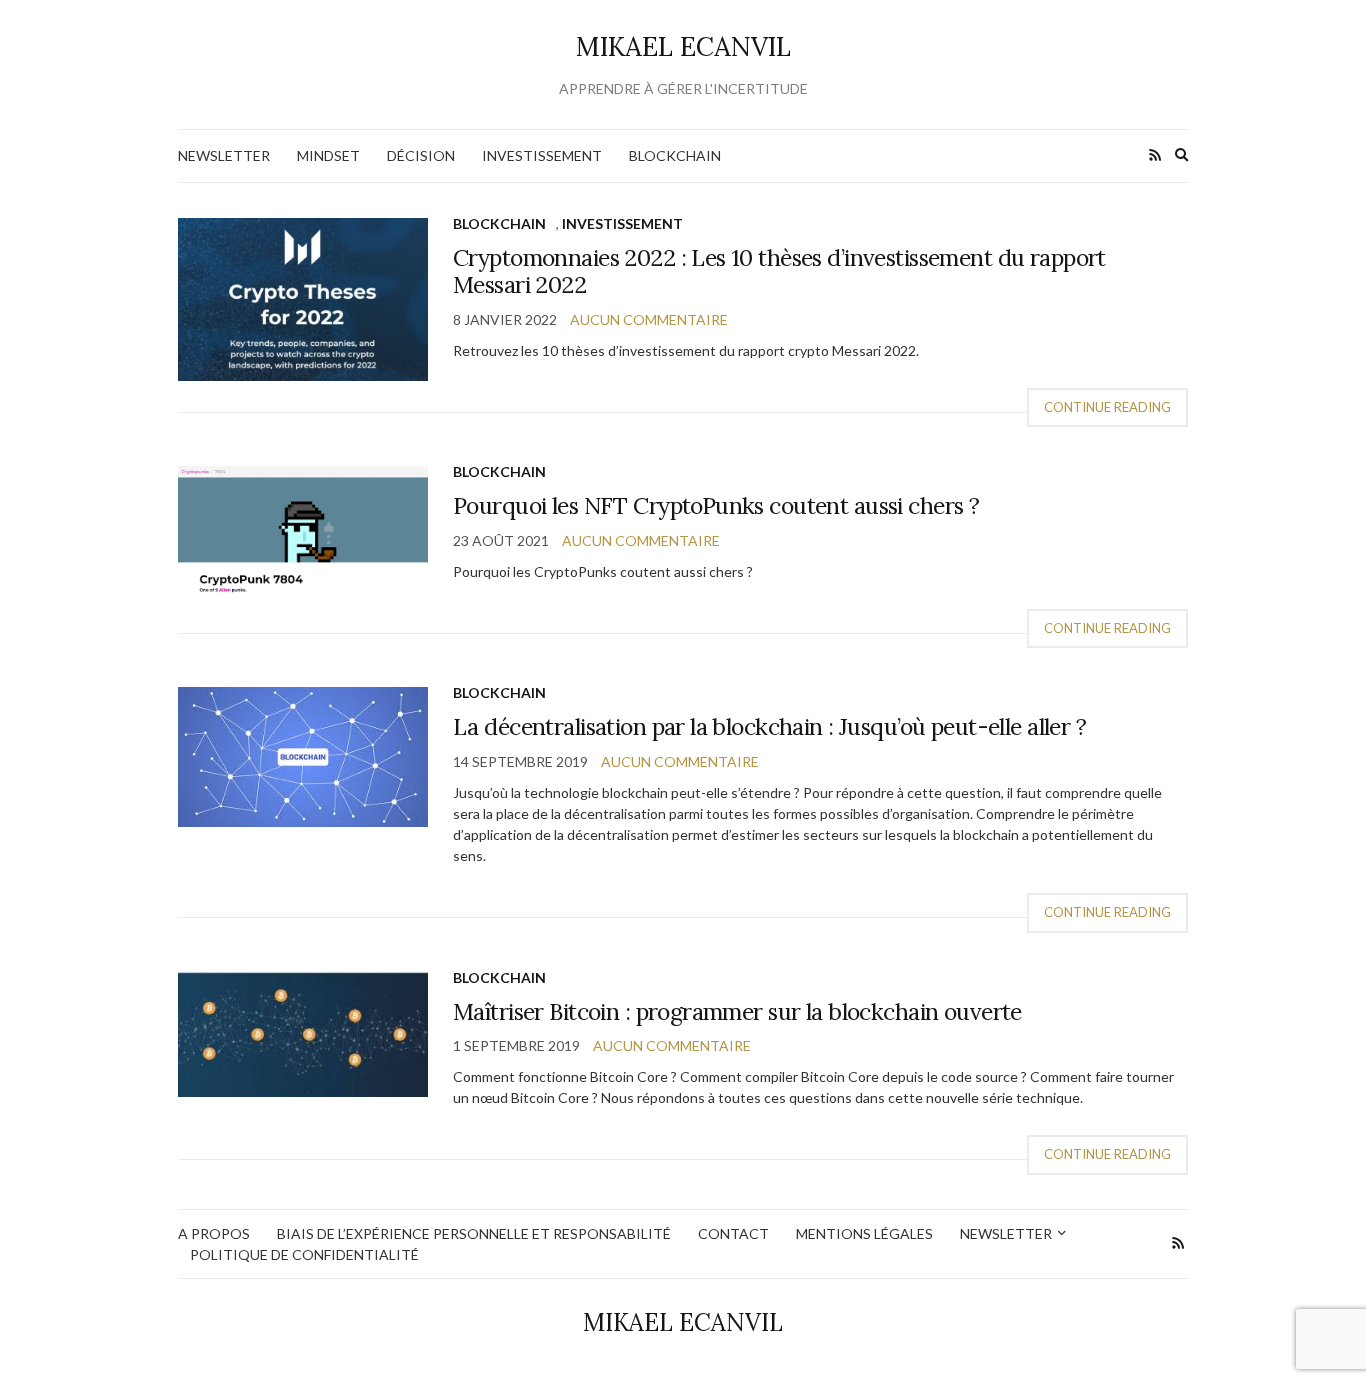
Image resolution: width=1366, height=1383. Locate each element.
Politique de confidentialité (304, 1254)
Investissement (542, 155)
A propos (214, 1233)
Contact (733, 1233)
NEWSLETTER (224, 155)
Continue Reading (1107, 407)
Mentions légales (864, 1233)
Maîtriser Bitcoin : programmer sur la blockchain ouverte (737, 1011)
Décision (421, 155)
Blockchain (675, 155)
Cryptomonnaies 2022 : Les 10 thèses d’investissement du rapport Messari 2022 (779, 271)
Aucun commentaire (649, 319)
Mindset (328, 155)
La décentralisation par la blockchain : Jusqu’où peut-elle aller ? (769, 726)
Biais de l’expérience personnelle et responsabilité (474, 1233)
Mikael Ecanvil (683, 46)
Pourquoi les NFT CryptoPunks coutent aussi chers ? (716, 505)
